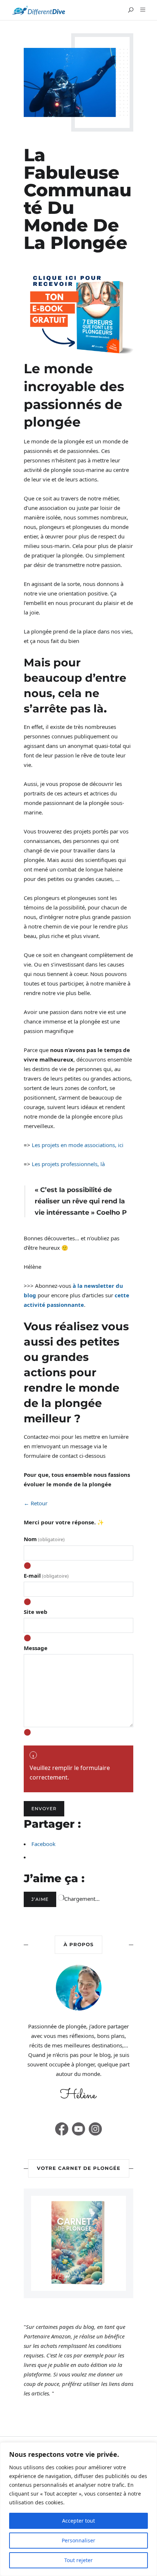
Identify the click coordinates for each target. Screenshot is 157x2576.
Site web (36, 1612)
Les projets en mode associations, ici (78, 1145)
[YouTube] (78, 2129)
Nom (44, 1539)
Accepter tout (78, 2521)
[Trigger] (141, 10)
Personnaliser (78, 2540)
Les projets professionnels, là (68, 1164)
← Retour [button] (36, 1503)
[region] (78, 2509)
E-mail (46, 1576)
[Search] (131, 10)
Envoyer (44, 1809)
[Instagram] (95, 2129)
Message (36, 1648)
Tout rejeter (78, 2560)
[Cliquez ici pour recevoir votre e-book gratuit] (78, 313)
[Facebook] (62, 2129)
